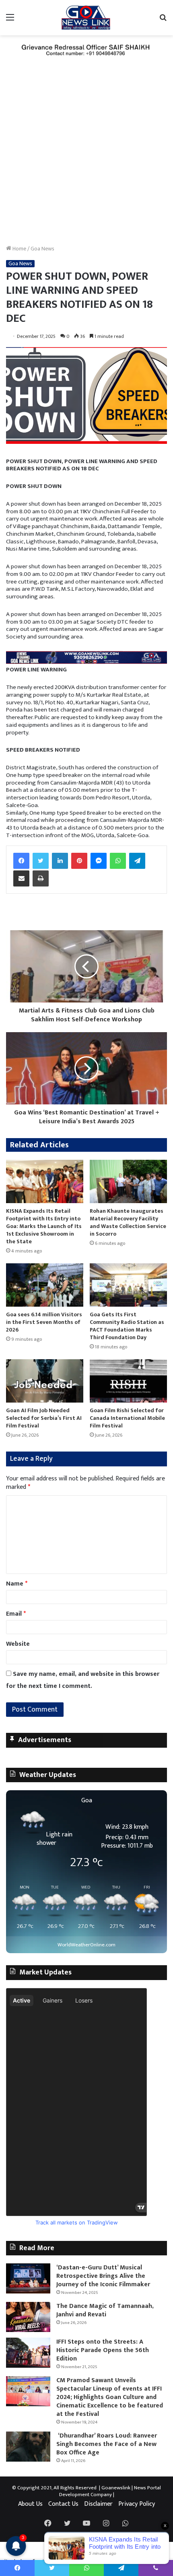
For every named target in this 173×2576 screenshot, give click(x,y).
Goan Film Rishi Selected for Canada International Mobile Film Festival (127, 1418)
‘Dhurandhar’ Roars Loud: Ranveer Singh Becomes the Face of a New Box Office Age (107, 2444)
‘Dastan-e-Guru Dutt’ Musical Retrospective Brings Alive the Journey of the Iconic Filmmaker (103, 2276)
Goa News (42, 249)
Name (17, 1584)
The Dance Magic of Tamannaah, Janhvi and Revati (105, 2310)
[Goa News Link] (86, 18)
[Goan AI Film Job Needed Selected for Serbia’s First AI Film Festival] (45, 1381)
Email (16, 1614)
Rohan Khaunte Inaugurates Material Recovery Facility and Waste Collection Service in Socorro (128, 1222)
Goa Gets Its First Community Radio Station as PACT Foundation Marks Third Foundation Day (127, 1326)
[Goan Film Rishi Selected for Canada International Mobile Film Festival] (128, 1381)
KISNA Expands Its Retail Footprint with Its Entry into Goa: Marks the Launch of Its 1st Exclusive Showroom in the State (44, 1226)
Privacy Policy (137, 2504)
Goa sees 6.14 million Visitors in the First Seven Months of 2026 (44, 1322)
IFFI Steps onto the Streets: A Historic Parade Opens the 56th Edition (103, 2350)
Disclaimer (98, 2504)
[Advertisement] (86, 155)
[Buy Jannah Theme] (86, 50)
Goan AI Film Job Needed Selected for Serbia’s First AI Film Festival (44, 1418)
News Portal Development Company (110, 2491)
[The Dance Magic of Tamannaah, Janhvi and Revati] (28, 2317)
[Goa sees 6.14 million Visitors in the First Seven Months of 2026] (45, 1285)
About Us (30, 2504)
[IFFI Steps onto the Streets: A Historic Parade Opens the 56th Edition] (28, 2353)
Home (19, 249)
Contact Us (63, 2504)
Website (18, 1644)
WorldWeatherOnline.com (86, 1945)
